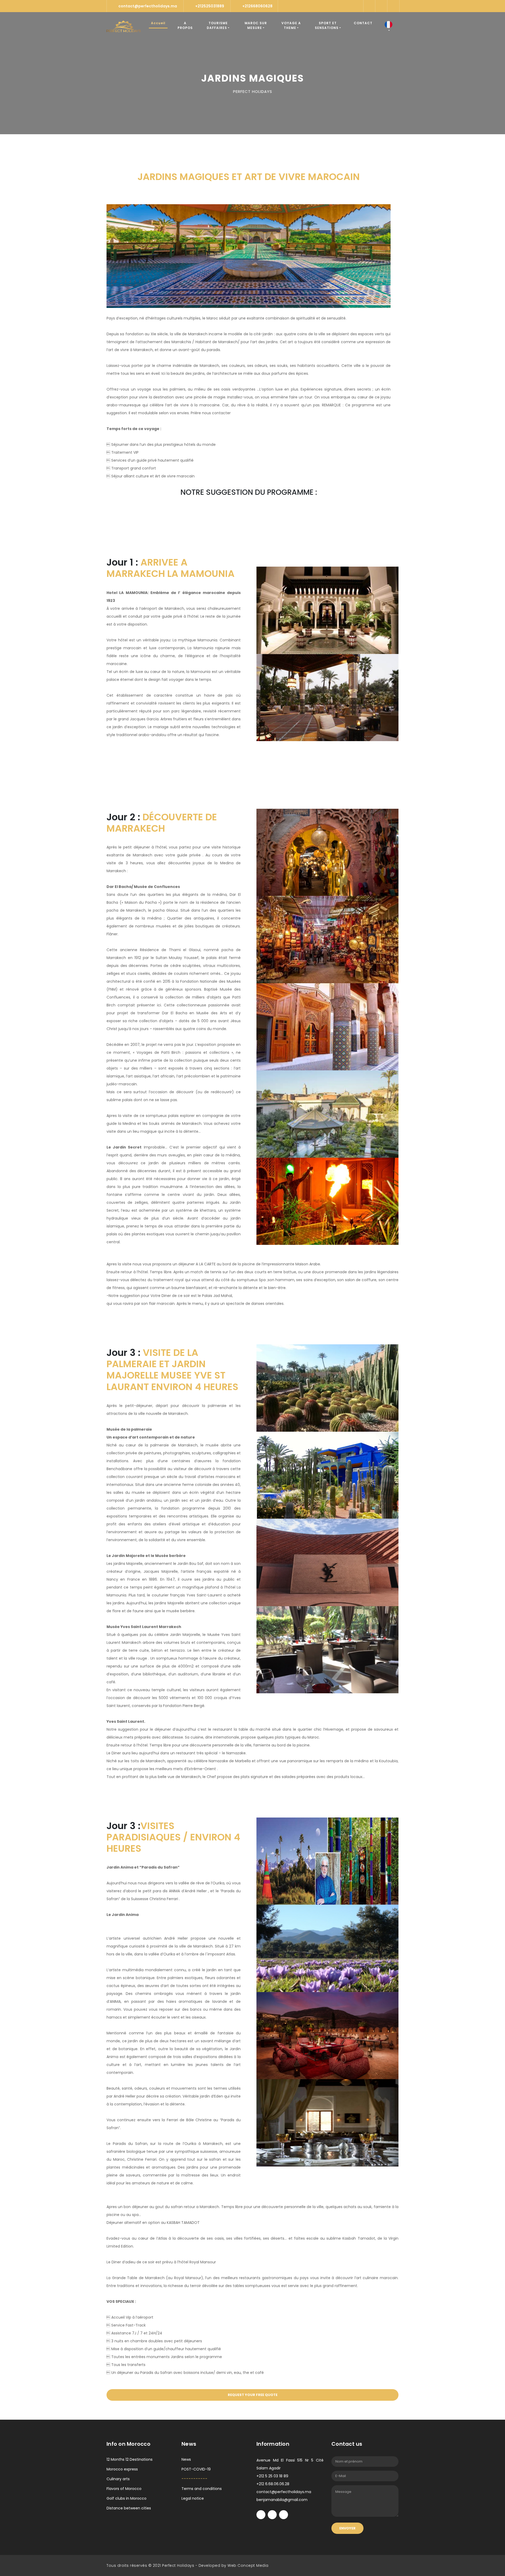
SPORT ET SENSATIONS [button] (327, 25)
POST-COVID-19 (196, 2469)
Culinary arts (118, 2479)
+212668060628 (257, 6)
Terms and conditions (202, 2489)
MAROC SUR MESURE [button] (256, 25)
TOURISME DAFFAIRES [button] (217, 25)
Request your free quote (253, 2395)
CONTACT (363, 23)
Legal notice (193, 2498)
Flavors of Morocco (124, 2489)
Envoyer (347, 2528)
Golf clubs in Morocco (127, 2498)
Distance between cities (129, 2508)
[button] (388, 27)
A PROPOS (185, 25)
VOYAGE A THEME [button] (291, 25)
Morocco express (122, 2469)
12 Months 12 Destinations (130, 2459)
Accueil (159, 23)
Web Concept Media (248, 2565)
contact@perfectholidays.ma (148, 6)
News (186, 2459)
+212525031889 (210, 6)
